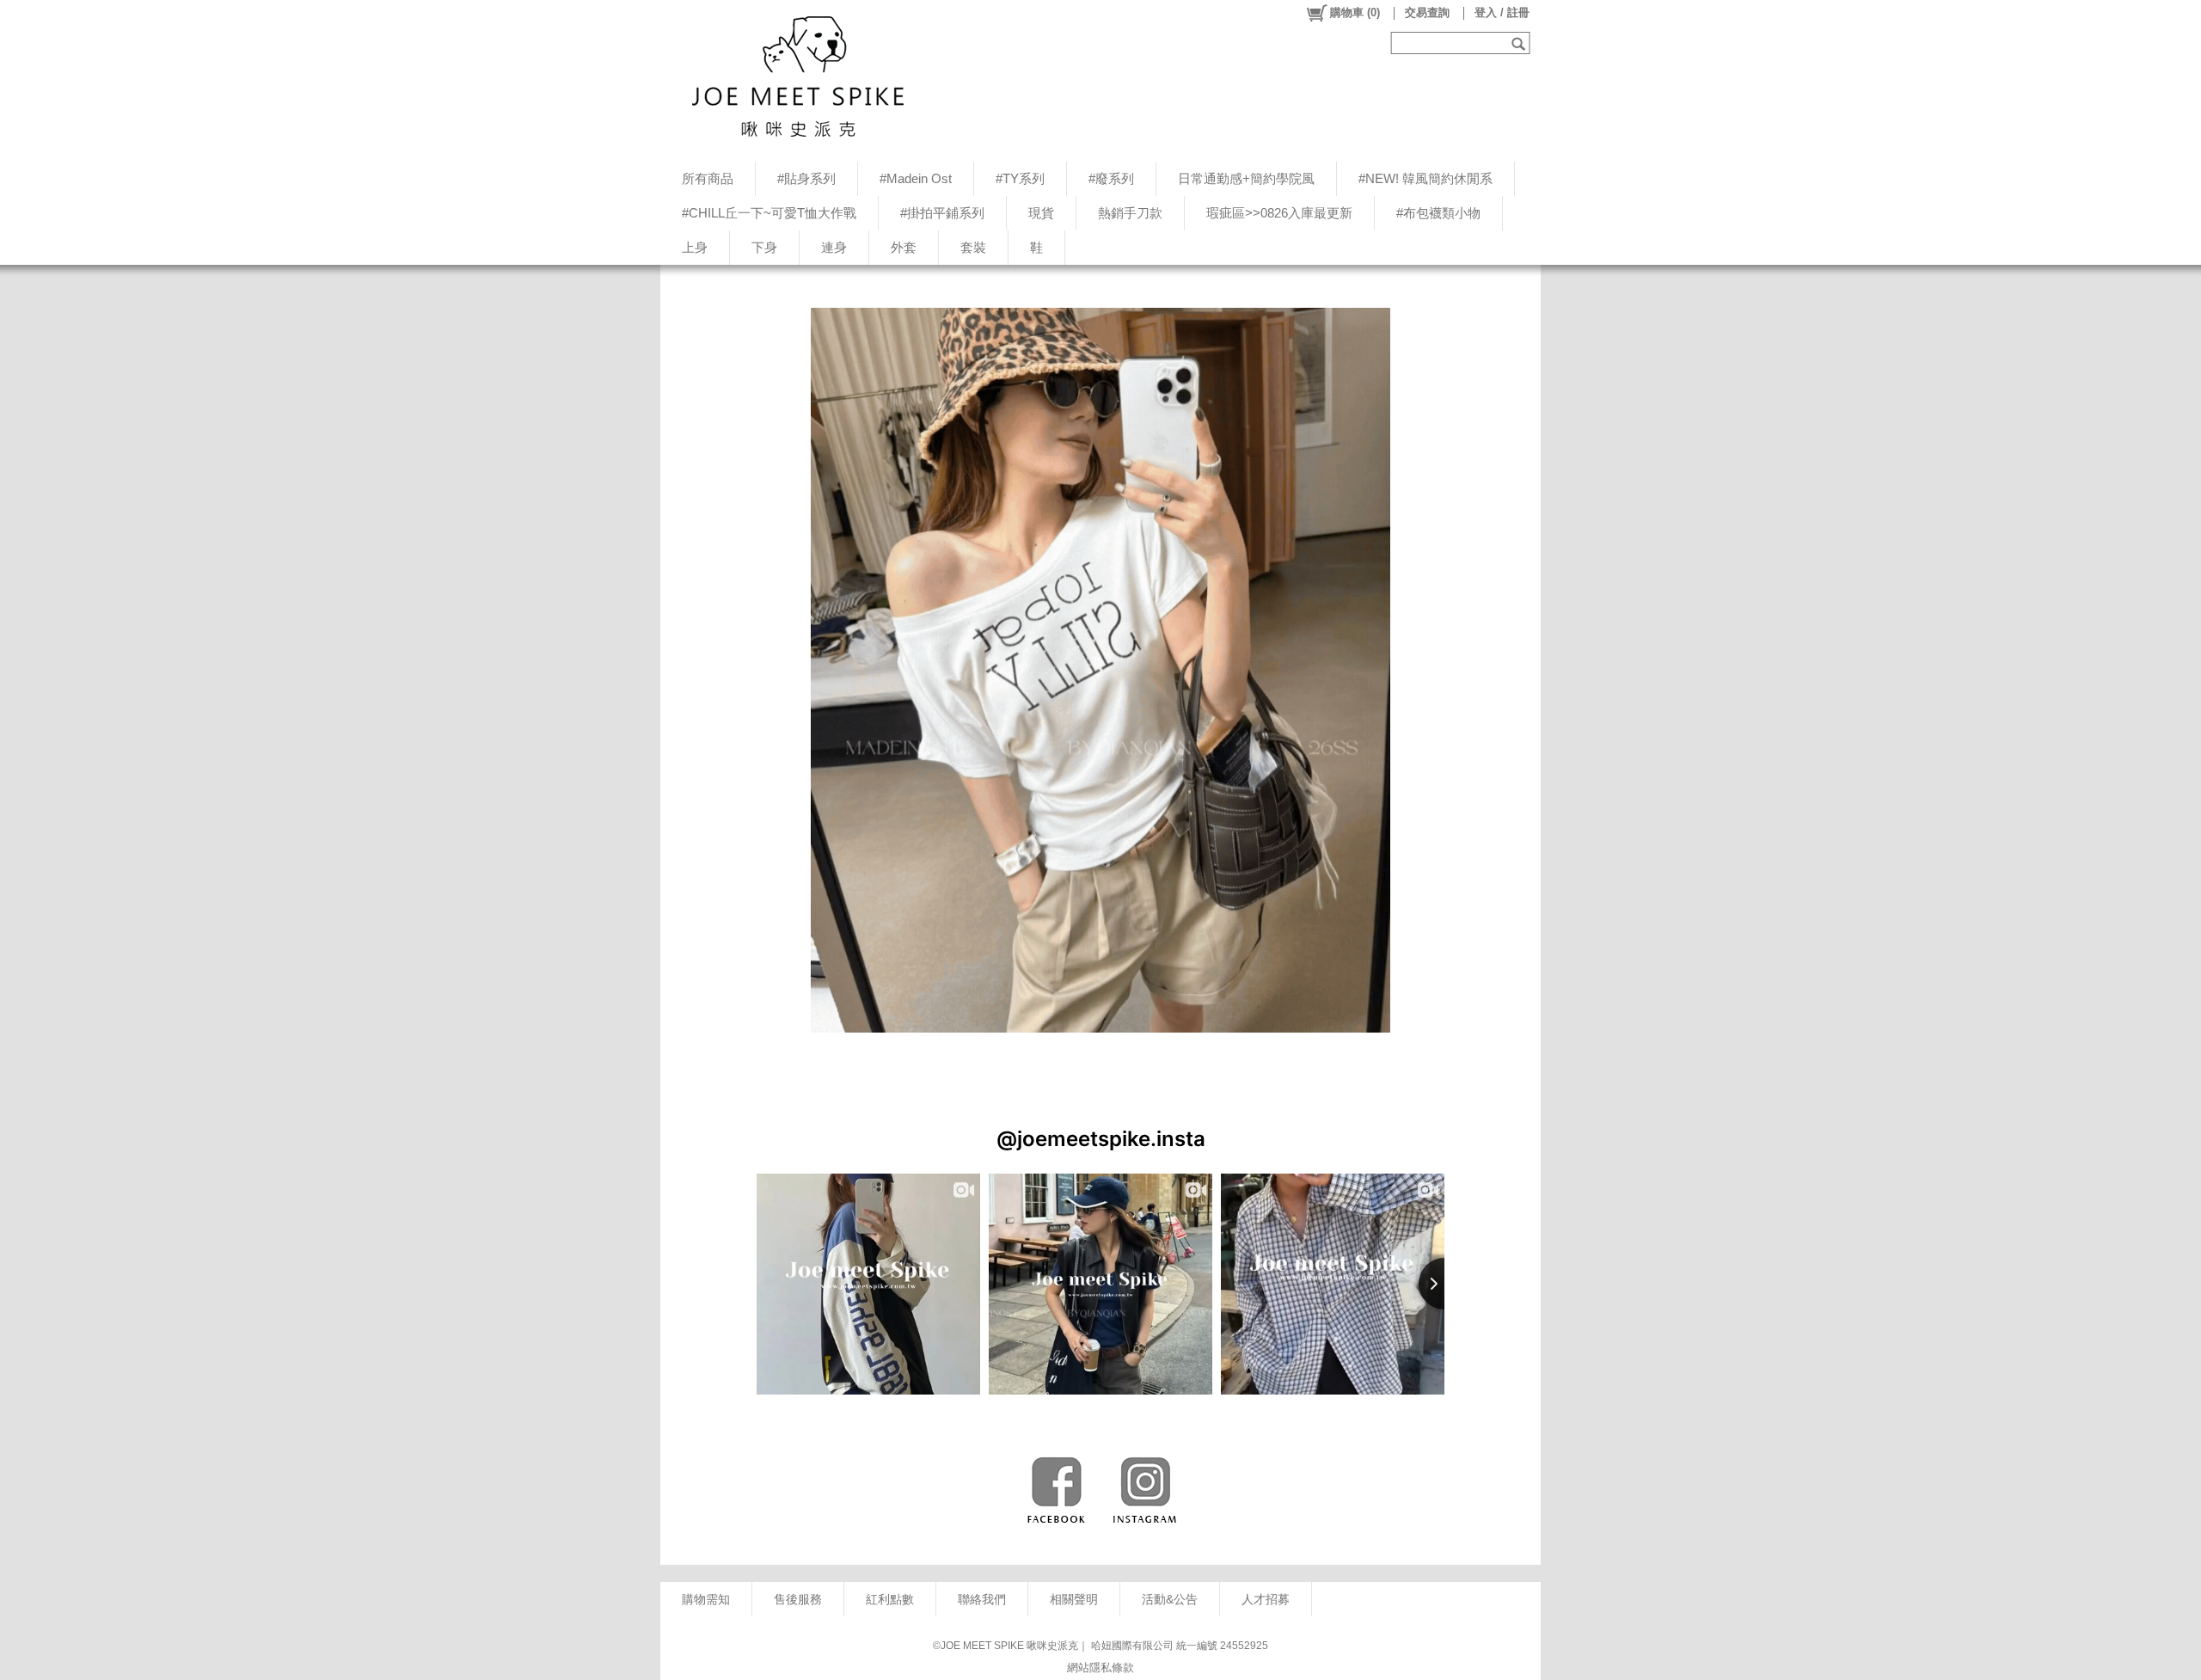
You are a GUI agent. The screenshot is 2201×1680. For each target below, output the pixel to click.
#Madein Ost (916, 178)
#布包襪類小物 (1438, 213)
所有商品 (708, 178)
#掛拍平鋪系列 (942, 213)
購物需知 (706, 1599)
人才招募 (1266, 1599)
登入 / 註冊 (1502, 12)
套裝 (973, 247)
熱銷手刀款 (1130, 213)
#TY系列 (1020, 178)
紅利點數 (890, 1599)
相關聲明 (1074, 1599)
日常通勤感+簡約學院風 (1246, 178)
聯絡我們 (982, 1599)
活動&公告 (1170, 1599)
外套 (904, 247)
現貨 (1041, 213)
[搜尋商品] (1520, 43)
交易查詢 (1427, 12)
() (1355, 12)
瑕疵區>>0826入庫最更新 (1279, 213)
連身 (834, 247)
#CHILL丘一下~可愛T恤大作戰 (769, 213)
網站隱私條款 (1100, 1668)
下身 (764, 247)
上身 (695, 247)
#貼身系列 (806, 178)
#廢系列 (1111, 178)
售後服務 (798, 1599)
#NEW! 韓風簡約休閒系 (1425, 178)
